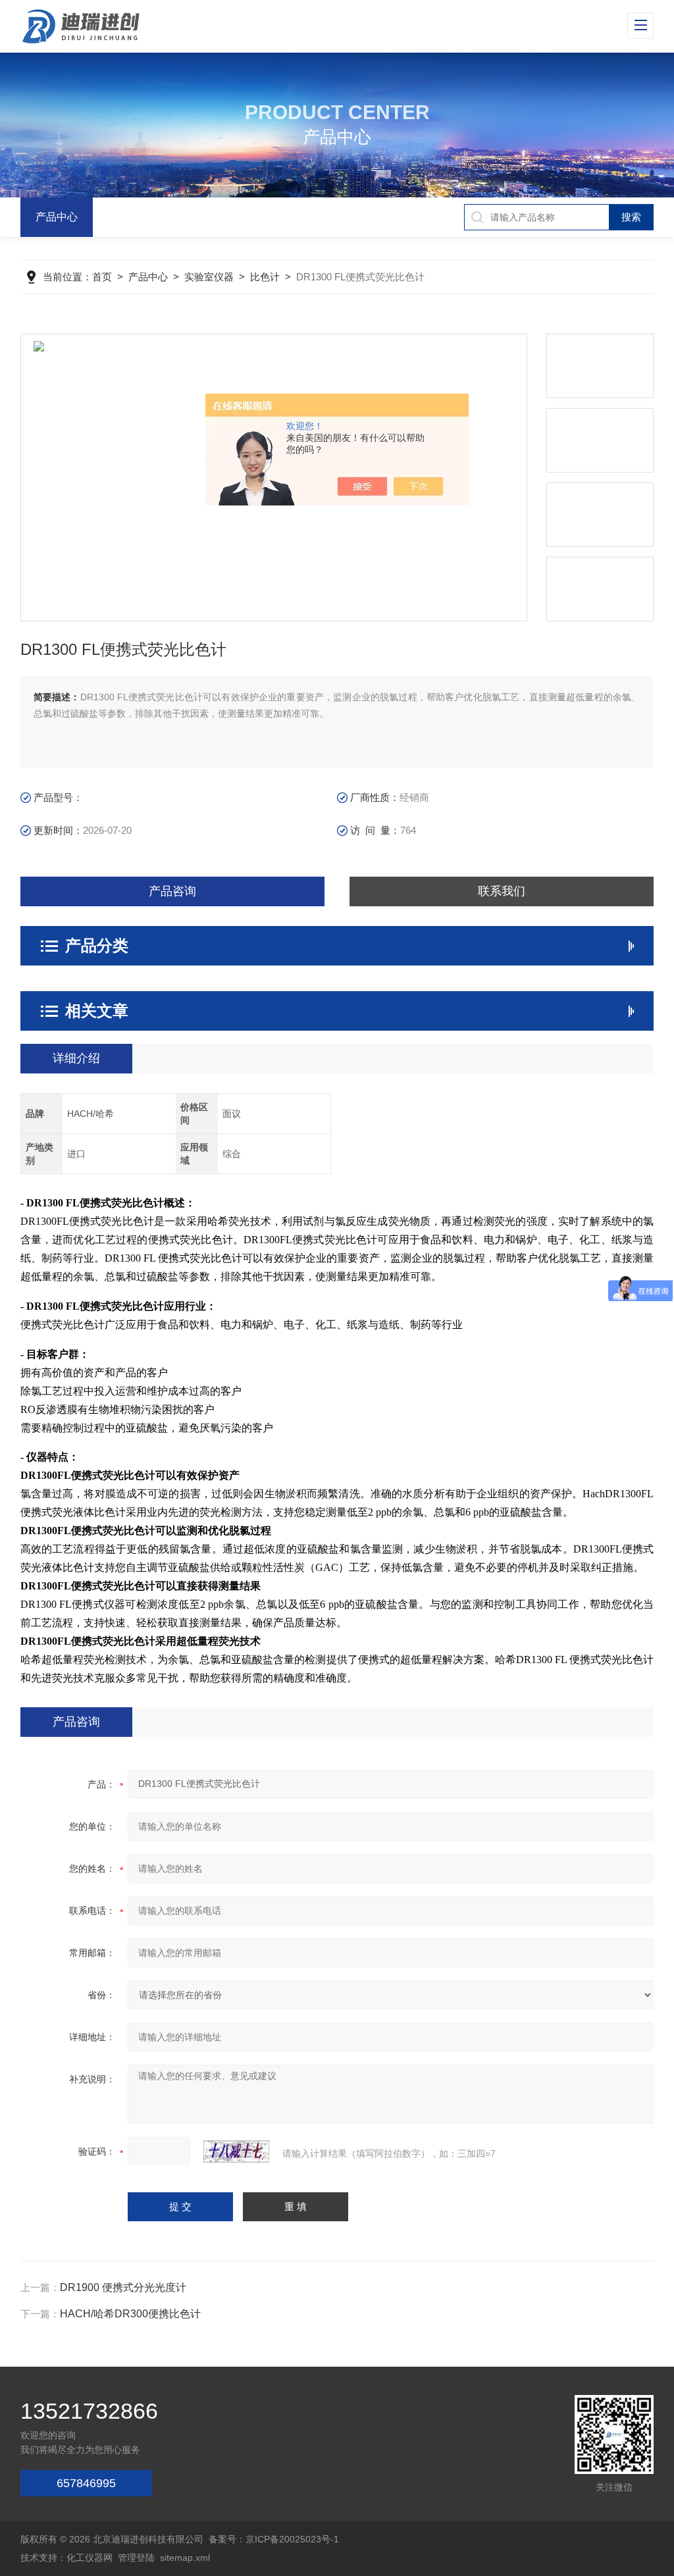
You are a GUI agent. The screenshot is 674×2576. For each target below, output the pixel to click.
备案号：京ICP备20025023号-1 (274, 2539)
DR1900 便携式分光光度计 (123, 2287)
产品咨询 (172, 891)
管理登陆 (136, 2558)
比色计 (265, 277)
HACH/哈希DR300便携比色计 (130, 2314)
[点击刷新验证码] (236, 2151)
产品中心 (57, 217)
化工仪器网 (90, 2558)
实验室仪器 (209, 277)
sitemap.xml (185, 2558)
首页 (102, 277)
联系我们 (502, 891)
